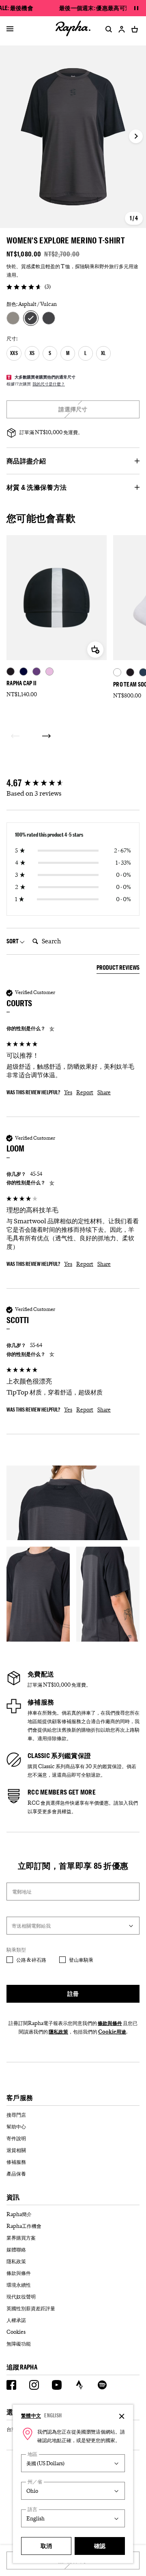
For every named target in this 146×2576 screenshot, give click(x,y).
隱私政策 (58, 2032)
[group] (73, 783)
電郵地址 (22, 1892)
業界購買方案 (21, 2238)
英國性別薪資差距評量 (31, 2308)
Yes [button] (68, 1092)
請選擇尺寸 (73, 409)
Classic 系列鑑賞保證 (59, 1756)
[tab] (118, 969)
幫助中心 (16, 2126)
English (53, 2415)
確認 (100, 2546)
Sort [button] (13, 941)
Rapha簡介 (19, 2214)
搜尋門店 (16, 2115)
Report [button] (85, 1092)
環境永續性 (19, 2285)
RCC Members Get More (62, 1792)
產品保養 (16, 2174)
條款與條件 (110, 2023)
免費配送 (41, 1674)
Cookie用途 (112, 2032)
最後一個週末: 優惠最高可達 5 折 (100, 8)
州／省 (35, 2482)
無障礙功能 (19, 2344)
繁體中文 (31, 2415)
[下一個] (46, 736)
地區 (32, 2454)
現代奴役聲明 (21, 2296)
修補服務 (41, 1702)
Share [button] (104, 1092)
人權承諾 (16, 2320)
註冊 (73, 1994)
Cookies (16, 2332)
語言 (32, 2509)
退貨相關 (16, 2150)
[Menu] (10, 29)
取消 (46, 2546)
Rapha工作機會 (24, 2226)
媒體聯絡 (16, 2249)
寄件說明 (16, 2138)
